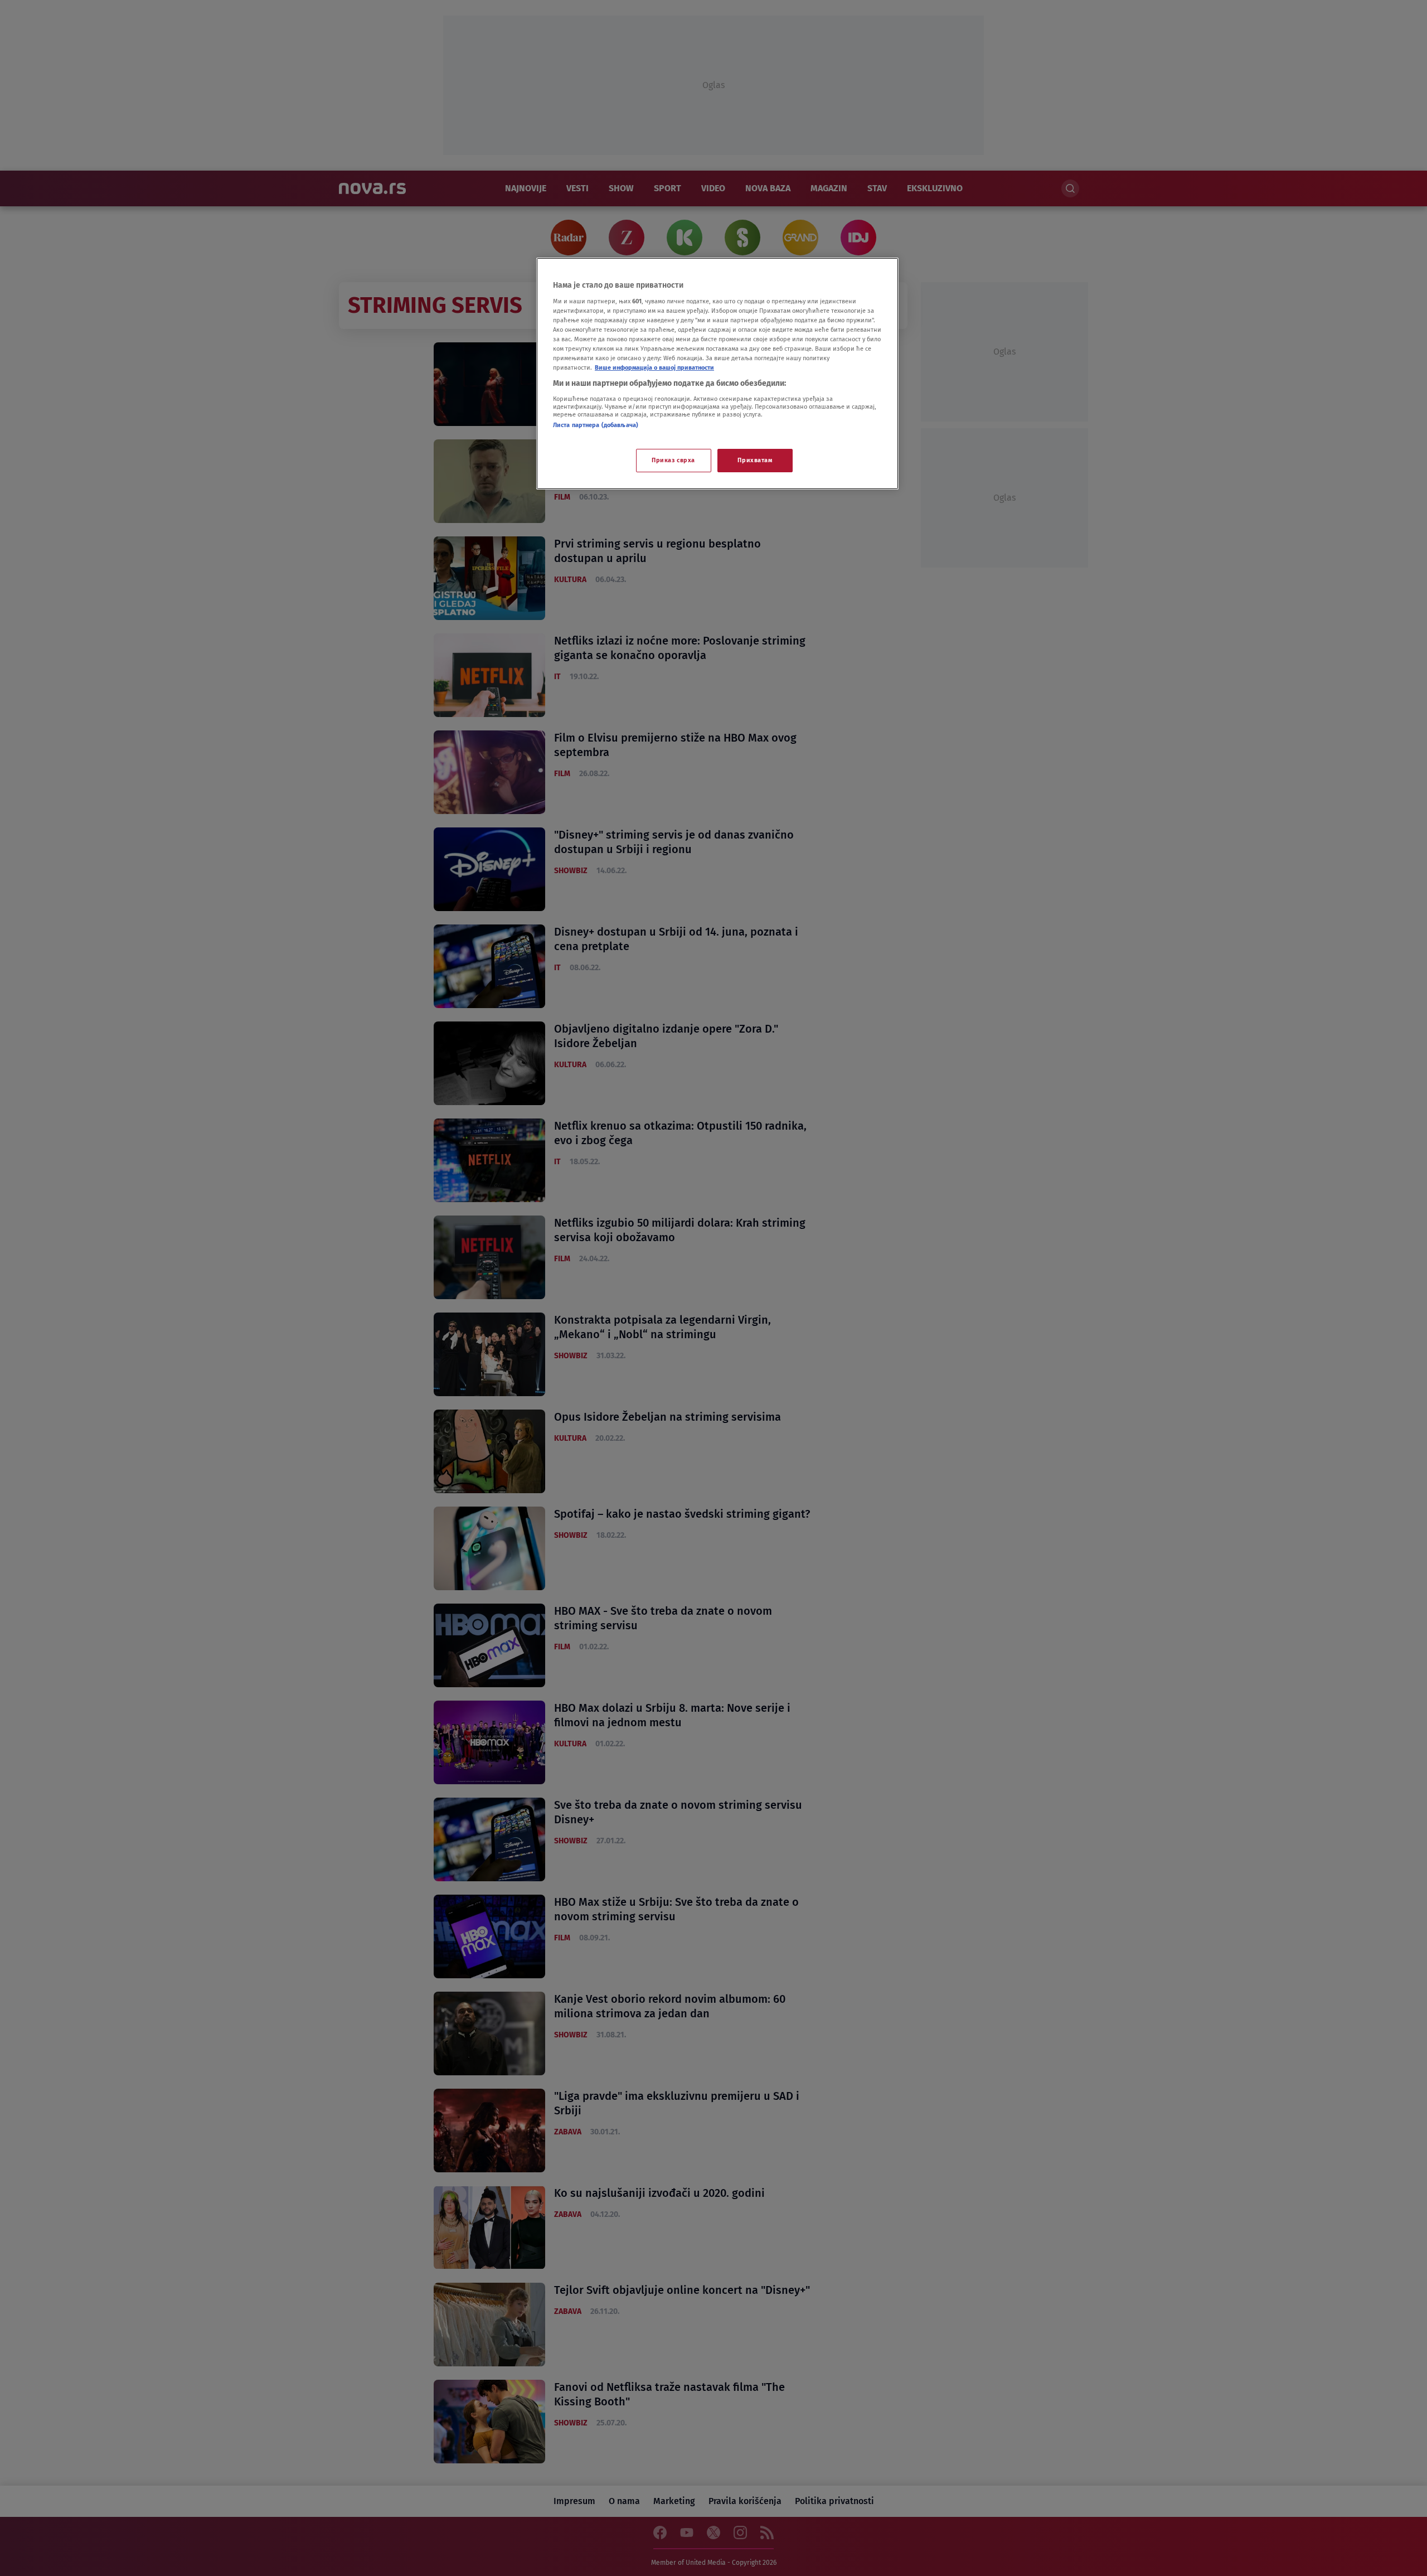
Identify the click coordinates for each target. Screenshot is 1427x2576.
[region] (717, 374)
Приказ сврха (673, 460)
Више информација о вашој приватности (654, 367)
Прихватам (755, 460)
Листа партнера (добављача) (596, 425)
